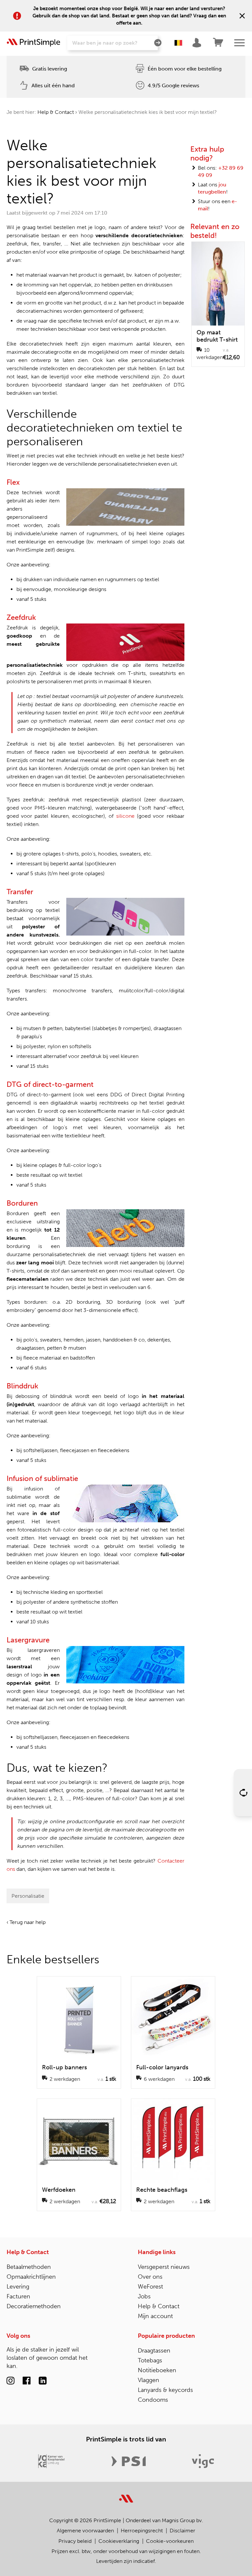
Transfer (20, 892)
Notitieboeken (157, 2370)
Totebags (150, 2360)
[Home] (33, 43)
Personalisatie (28, 1896)
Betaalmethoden (29, 2267)
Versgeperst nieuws (164, 2267)
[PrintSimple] (126, 2495)
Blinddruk (22, 1386)
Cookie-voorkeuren (170, 2541)
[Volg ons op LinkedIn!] (43, 2382)
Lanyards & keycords (165, 2390)
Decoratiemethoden (34, 2306)
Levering (18, 2287)
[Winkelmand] (218, 43)
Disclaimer (182, 2531)
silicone (125, 816)
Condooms (153, 2400)
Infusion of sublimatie (42, 1478)
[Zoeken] (158, 43)
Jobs (144, 2296)
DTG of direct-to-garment (50, 1084)
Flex (13, 482)
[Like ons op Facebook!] (27, 2382)
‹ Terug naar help (26, 1922)
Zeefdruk (21, 617)
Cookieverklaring (119, 2541)
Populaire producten (166, 2336)
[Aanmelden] (198, 43)
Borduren (22, 1203)
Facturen (18, 2296)
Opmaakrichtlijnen (31, 2277)
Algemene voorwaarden (85, 2531)
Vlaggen (148, 2380)
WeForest (150, 2287)
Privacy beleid (75, 2541)
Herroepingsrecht (142, 2531)
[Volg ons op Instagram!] (10, 2382)
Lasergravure (28, 1640)
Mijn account (155, 2316)
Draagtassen (154, 2351)
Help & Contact (56, 112)
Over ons (150, 2277)
